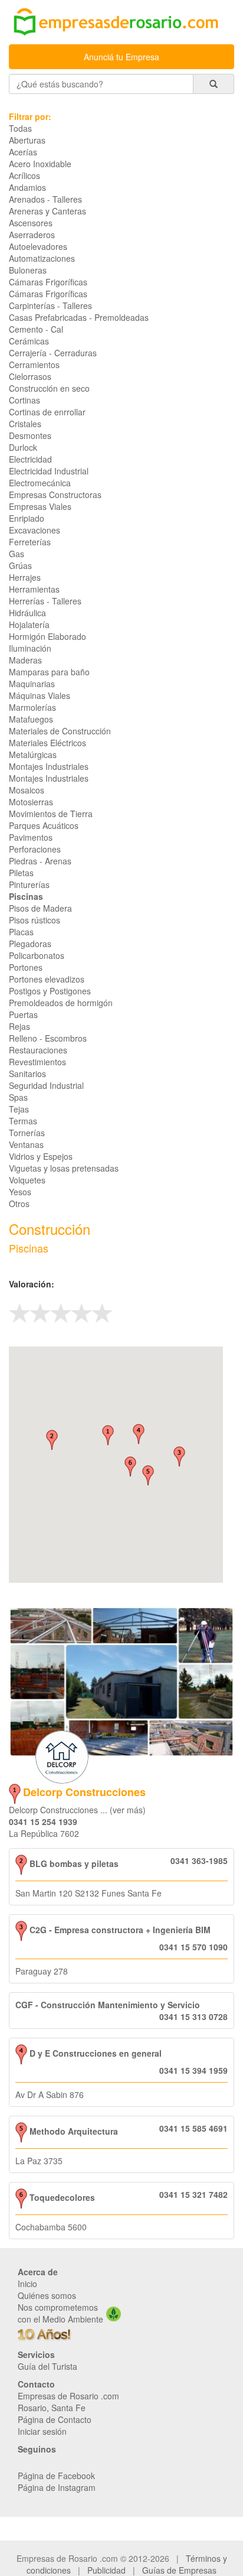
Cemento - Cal (36, 329)
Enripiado (27, 518)
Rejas (19, 1026)
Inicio (27, 2284)
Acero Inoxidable (40, 164)
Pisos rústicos (35, 920)
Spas (18, 1097)
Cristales (25, 424)
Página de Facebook (56, 2476)
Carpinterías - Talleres (50, 305)
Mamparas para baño (49, 672)
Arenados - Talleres (45, 199)
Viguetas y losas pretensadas (64, 1168)
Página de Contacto (55, 2419)
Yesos (20, 1192)
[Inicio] (121, 23)
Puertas (23, 1014)
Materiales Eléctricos (47, 743)
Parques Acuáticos (44, 825)
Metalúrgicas (33, 754)
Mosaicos (27, 790)
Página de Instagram (57, 2487)
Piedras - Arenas (40, 861)
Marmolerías (32, 707)
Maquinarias (32, 684)
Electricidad (30, 459)
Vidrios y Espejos (41, 1156)
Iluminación (30, 648)
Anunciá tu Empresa (121, 57)
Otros (19, 1204)
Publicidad (106, 2570)
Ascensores (31, 223)
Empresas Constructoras (55, 495)
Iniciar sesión (42, 2431)
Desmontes (30, 435)
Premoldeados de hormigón (61, 1003)
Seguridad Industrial (46, 1085)
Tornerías (27, 1133)
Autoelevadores (38, 246)
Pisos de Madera (40, 908)
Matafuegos (31, 719)
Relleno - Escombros (48, 1038)
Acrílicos (24, 175)
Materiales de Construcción (60, 731)
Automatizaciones (42, 258)
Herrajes (25, 577)
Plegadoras (30, 944)
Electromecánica (40, 483)
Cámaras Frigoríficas (48, 282)
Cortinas (24, 400)
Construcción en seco (49, 388)
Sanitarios (27, 1074)
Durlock (23, 447)
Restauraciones (38, 1050)
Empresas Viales (40, 506)
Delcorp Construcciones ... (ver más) (77, 1810)
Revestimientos (37, 1062)
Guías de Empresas (179, 2570)
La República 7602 (44, 1833)
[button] (108, 1435)
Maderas (25, 660)
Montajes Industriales (49, 766)
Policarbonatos (37, 955)
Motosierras (31, 802)
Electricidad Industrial (49, 471)
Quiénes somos (47, 2295)
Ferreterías (30, 542)
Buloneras (28, 270)
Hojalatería (29, 625)
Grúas (20, 565)
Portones (26, 967)
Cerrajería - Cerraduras (53, 353)
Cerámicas (29, 341)
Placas (21, 932)
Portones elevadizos (47, 979)
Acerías (23, 152)
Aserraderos (32, 235)
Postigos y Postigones (50, 991)
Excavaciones (35, 530)
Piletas (21, 873)
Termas (23, 1121)
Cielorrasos (30, 376)
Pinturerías (29, 884)
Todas (20, 128)
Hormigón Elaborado (47, 636)
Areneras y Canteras (47, 211)
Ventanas (26, 1144)
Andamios (27, 187)
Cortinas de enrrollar (47, 412)
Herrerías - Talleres (45, 601)
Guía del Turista (47, 2366)
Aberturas (27, 140)
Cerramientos (34, 365)
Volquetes (27, 1180)
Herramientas (34, 589)
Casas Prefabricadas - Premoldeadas (79, 317)
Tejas (19, 1109)
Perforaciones (35, 849)
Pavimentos (31, 837)
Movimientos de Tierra (51, 814)
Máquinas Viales (40, 695)
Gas (17, 554)
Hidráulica (27, 613)
